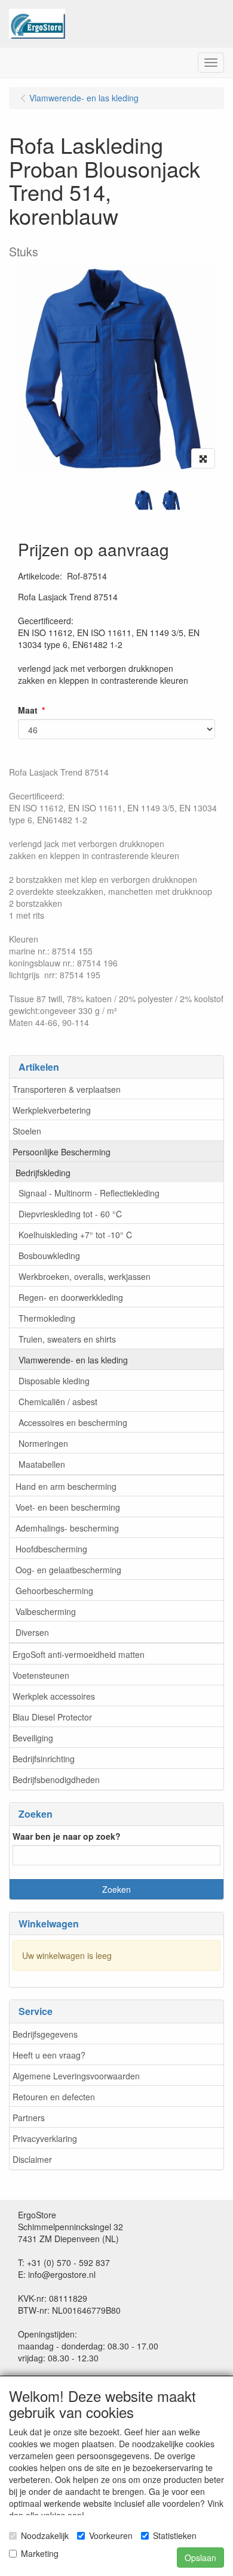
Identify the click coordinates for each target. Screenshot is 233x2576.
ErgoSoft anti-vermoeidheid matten (79, 1654)
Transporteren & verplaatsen (67, 1089)
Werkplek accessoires (54, 1696)
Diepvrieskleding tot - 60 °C (70, 1214)
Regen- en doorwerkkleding (71, 1297)
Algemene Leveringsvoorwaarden (76, 2076)
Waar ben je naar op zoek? (67, 1836)
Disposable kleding (54, 1381)
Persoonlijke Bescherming (62, 1152)
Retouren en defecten (54, 2097)
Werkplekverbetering (52, 1110)
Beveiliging (33, 1738)
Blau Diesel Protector (52, 1717)
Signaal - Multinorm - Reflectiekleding (89, 1193)
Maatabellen (42, 1464)
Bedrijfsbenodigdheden (56, 1780)
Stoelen (27, 1131)
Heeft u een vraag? (49, 2055)
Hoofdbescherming (51, 1549)
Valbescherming (46, 1611)
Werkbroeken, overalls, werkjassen (85, 1276)
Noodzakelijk (45, 2535)
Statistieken (175, 2535)
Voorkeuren (111, 2535)
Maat (28, 710)
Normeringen (43, 1443)
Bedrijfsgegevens (45, 2034)
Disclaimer (32, 2159)
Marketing (40, 2553)
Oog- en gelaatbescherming (68, 1570)
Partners (29, 2118)
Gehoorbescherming (54, 1591)
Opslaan (200, 2558)
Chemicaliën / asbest (58, 1402)
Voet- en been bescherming (68, 1507)
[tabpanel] (144, 500)
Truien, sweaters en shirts (67, 1339)
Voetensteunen (41, 1675)
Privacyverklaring (45, 2138)
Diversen (32, 1632)
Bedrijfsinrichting (44, 1759)
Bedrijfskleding (43, 1173)
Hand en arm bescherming (66, 1486)
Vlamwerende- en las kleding (73, 1360)
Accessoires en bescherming (73, 1422)
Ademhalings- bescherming (67, 1528)
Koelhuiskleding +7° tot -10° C (75, 1235)
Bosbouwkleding (49, 1256)
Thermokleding (47, 1318)
